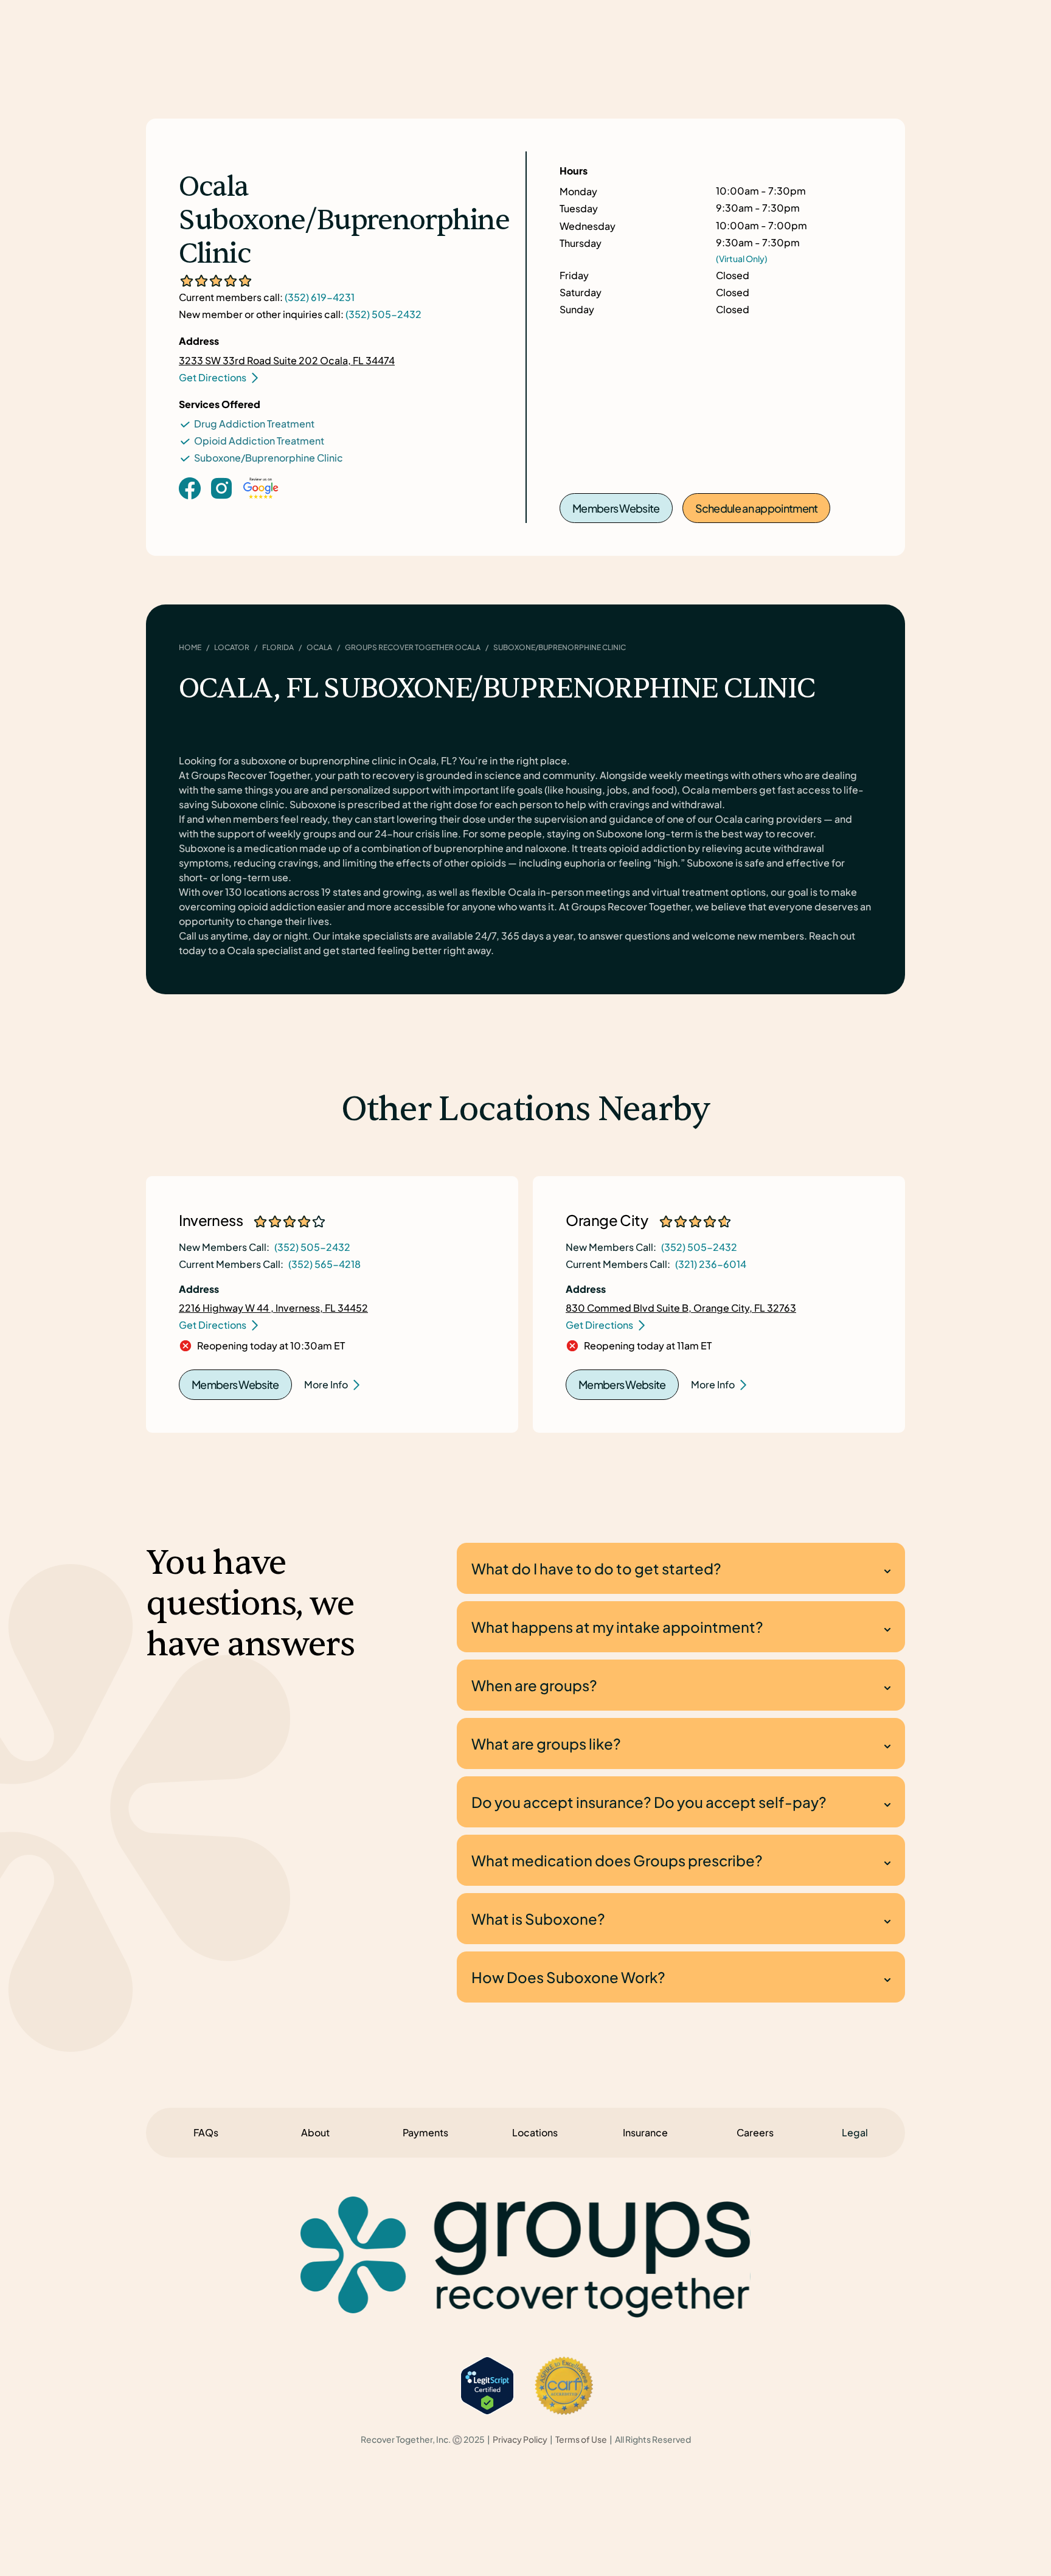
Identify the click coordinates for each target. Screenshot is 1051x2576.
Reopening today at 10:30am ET (271, 1346)
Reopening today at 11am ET (648, 1346)
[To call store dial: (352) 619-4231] (221, 507)
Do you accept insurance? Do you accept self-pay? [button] (649, 1802)
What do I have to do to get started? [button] (596, 1568)
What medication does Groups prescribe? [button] (617, 1860)
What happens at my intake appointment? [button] (617, 1627)
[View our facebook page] (190, 487)
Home (190, 647)
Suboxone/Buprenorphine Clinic (269, 458)
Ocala (319, 647)
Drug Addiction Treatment (254, 424)
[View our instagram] (221, 487)
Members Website (616, 508)
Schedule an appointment (757, 508)
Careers (755, 2132)
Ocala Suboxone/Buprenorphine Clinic (344, 221)
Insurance (645, 2132)
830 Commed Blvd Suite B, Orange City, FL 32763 (681, 1308)
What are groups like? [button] (546, 1743)
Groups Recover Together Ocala (413, 647)
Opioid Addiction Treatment (259, 441)
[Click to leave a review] (261, 500)
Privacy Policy (520, 2439)
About (315, 2132)
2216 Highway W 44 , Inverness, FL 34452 (273, 1308)
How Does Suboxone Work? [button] (568, 1977)
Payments (425, 2132)
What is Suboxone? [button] (538, 1919)
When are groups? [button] (534, 1685)
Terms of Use (581, 2439)
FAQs (206, 2132)
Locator (232, 647)
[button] (855, 2133)
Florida (278, 647)
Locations (535, 2132)
